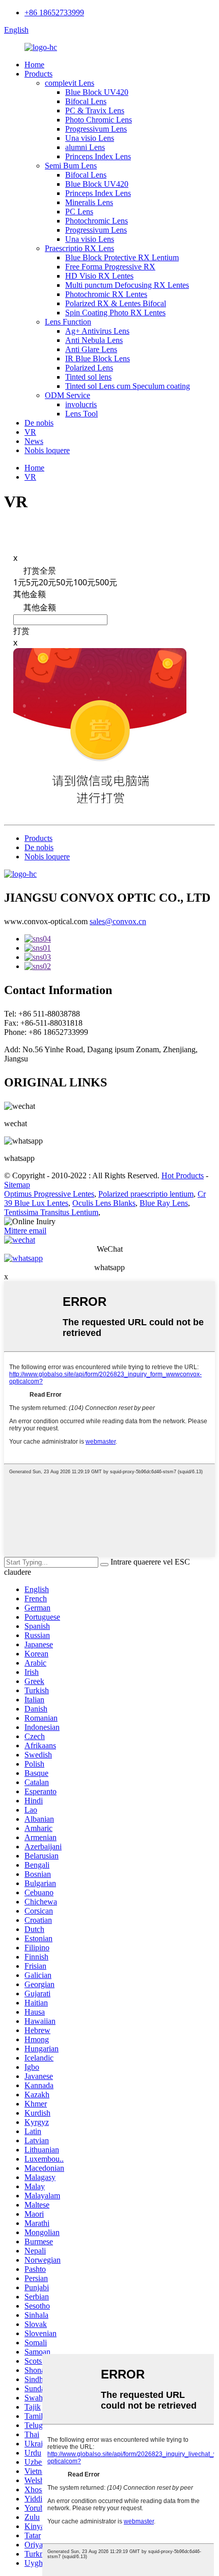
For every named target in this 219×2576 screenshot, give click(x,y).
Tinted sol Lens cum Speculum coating (128, 386)
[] (104, 1565)
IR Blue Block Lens (98, 358)
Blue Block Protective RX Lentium (122, 257)
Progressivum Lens (96, 129)
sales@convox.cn (118, 921)
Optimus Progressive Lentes (49, 1194)
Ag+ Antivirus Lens (97, 331)
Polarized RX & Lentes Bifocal (116, 303)
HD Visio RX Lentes (99, 276)
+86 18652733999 (54, 13)
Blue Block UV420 (97, 92)
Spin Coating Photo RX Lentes (115, 313)
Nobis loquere (47, 450)
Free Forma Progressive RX (110, 267)
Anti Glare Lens (91, 349)
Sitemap (17, 1185)
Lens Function (68, 322)
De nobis (39, 423)
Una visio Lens (90, 138)
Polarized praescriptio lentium (146, 1194)
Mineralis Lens (89, 202)
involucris (81, 404)
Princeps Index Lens (98, 156)
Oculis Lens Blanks (104, 1203)
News (34, 441)
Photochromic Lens (97, 221)
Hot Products (183, 1175)
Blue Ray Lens (164, 1203)
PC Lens (79, 212)
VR (30, 432)
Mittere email (25, 1231)
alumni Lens (85, 147)
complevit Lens (70, 83)
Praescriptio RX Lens (79, 248)
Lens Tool (81, 414)
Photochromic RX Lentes (106, 294)
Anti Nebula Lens (94, 340)
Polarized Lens (89, 368)
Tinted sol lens (88, 377)
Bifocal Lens (86, 101)
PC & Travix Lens (95, 110)
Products (38, 74)
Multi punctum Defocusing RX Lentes (127, 285)
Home (34, 65)
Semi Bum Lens (71, 166)
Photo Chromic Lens (99, 120)
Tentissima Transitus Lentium (51, 1212)
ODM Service (67, 395)
